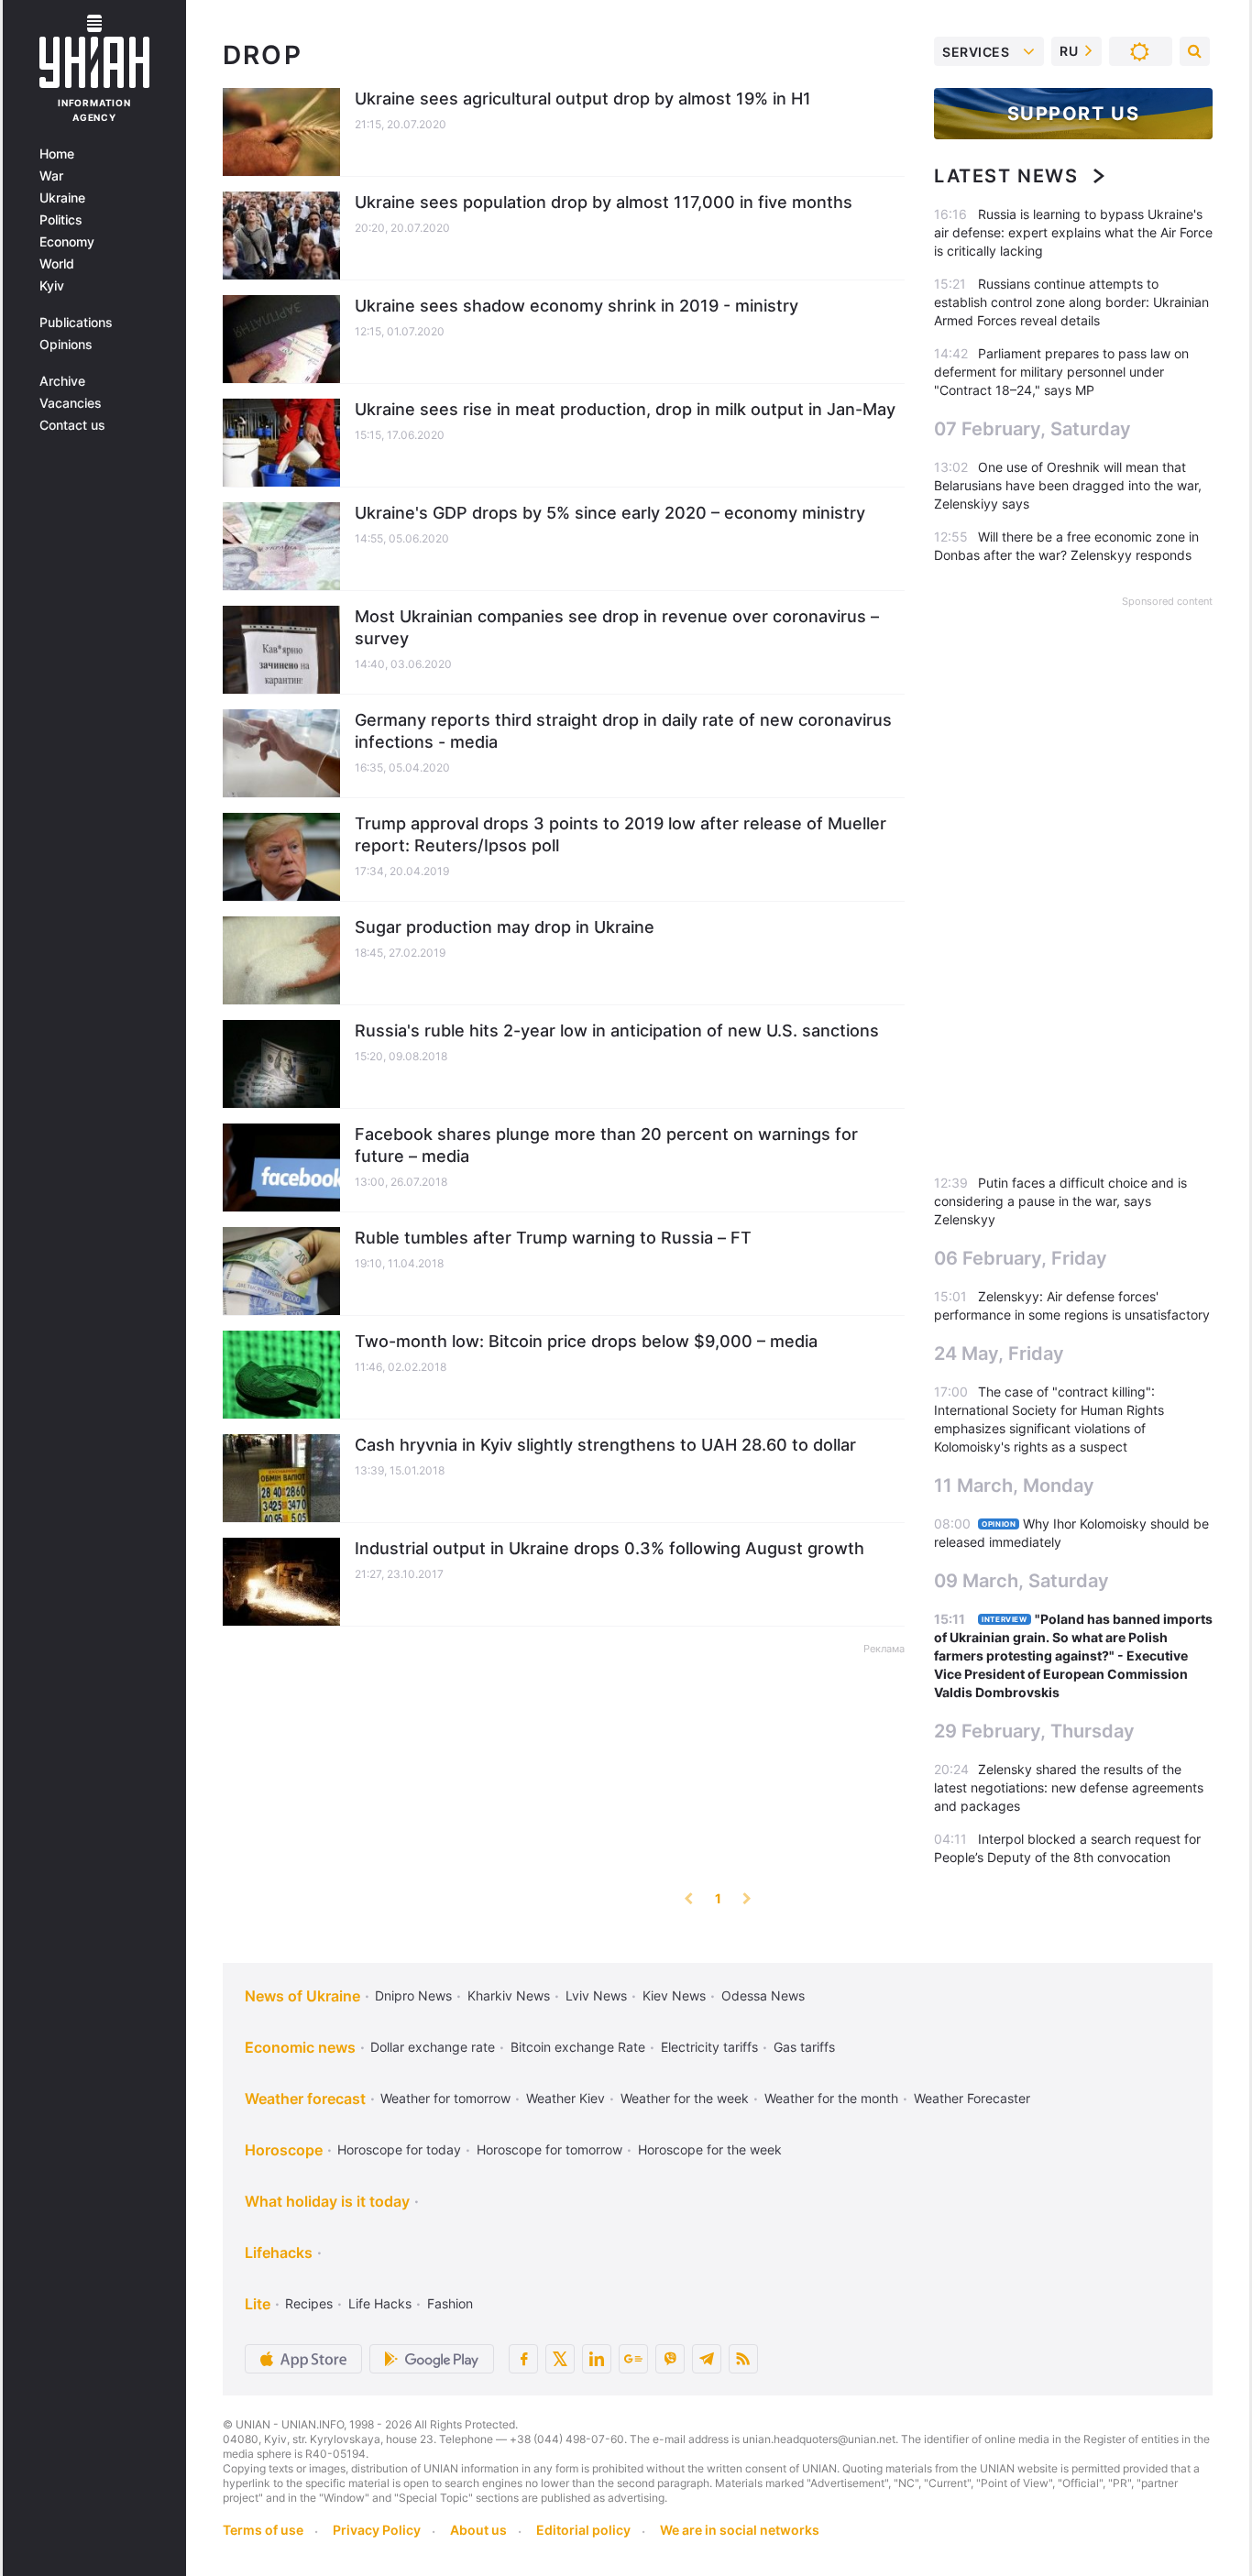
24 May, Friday (999, 1354)
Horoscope (284, 2150)
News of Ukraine (302, 1996)
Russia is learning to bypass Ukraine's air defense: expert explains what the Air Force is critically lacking (1073, 232)
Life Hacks (380, 2303)
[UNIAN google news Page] (633, 2359)
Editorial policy (583, 2530)
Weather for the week (685, 2098)
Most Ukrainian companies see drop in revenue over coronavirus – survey (617, 627)
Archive (62, 381)
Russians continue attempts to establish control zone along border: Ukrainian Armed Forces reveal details (1071, 302)
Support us (1074, 114)
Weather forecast (305, 2099)
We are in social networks (740, 2530)
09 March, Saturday (1021, 1581)
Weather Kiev (566, 2098)
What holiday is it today (327, 2201)
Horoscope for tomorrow (549, 2149)
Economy (67, 242)
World (57, 264)
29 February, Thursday (1034, 1731)
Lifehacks (279, 2253)
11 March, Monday (1014, 1485)
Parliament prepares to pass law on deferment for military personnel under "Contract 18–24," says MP (1061, 372)
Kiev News (674, 1995)
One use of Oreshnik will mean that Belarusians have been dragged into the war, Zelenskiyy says (1068, 485)
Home (57, 154)
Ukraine (62, 198)
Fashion (450, 2303)
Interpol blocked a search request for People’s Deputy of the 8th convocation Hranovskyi (1067, 1857)
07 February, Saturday (1032, 429)
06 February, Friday (1021, 1258)
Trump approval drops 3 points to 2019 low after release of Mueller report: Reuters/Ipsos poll (621, 834)
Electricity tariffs (709, 2047)
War (51, 176)
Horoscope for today (399, 2149)
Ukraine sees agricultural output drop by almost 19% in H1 (583, 99)
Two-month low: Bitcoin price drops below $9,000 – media (586, 1341)
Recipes (309, 2303)
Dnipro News (413, 1995)
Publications (76, 323)
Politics (61, 220)
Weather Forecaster (972, 2098)
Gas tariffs (804, 2047)
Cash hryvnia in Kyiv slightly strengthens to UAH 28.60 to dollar (605, 1445)
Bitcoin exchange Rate (578, 2047)
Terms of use (263, 2530)
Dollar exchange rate (433, 2047)
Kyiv (52, 286)
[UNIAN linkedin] (597, 2359)
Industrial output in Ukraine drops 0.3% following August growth (610, 1548)
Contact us (72, 425)
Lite (258, 2304)
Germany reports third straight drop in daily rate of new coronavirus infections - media (623, 731)
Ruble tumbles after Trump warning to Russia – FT (553, 1238)
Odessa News (763, 1995)
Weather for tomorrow (445, 2098)
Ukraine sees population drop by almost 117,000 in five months (604, 202)
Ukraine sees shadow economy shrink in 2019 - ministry (577, 306)
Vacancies (71, 403)
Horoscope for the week (710, 2149)
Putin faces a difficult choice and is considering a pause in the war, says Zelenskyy (1060, 1201)
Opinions (66, 345)
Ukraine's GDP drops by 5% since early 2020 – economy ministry (610, 513)
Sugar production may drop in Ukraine (505, 927)
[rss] (743, 2359)
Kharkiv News (509, 1995)
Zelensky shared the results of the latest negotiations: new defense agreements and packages (1069, 1787)
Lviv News (596, 1995)
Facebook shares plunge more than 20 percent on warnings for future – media (606, 1145)
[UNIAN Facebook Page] (523, 2359)
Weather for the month (831, 2098)
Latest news (1006, 176)
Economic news (300, 2047)
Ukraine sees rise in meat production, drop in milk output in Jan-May (625, 409)
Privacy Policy (377, 2530)
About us (478, 2530)
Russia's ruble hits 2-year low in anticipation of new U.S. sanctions (617, 1030)
